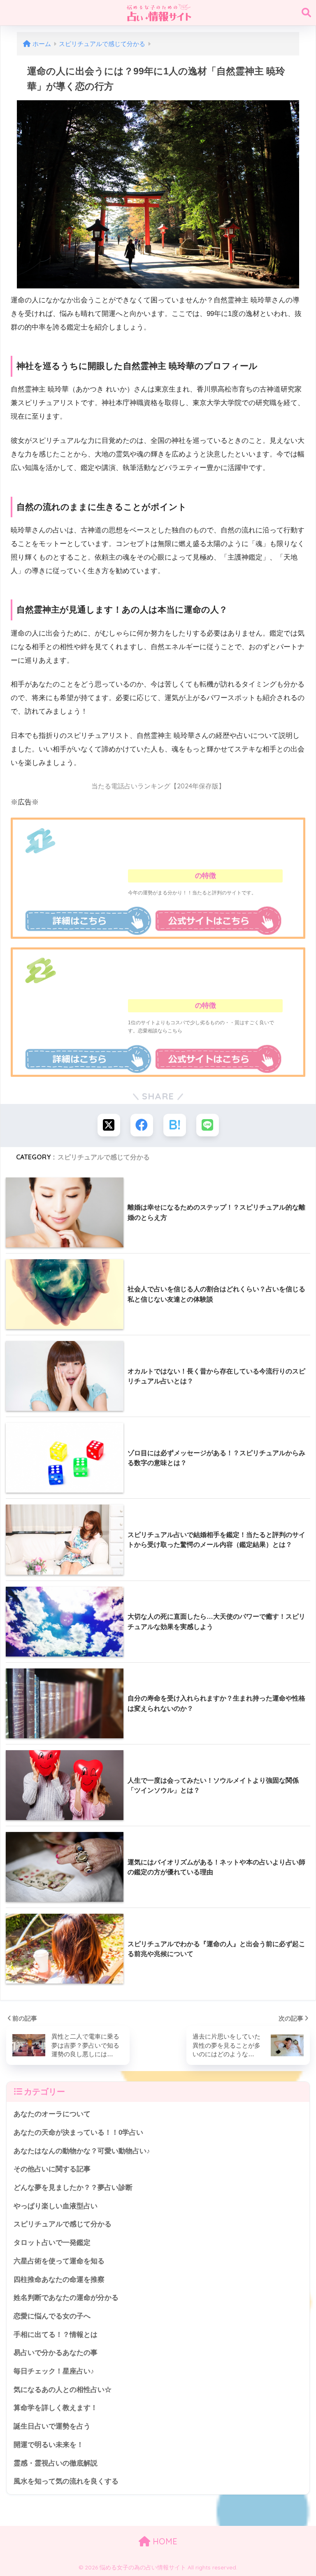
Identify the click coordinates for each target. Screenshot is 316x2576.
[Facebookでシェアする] (142, 1125)
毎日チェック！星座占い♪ (54, 2371)
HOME (164, 2541)
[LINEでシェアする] (208, 1125)
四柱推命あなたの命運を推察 (59, 2280)
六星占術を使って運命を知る (59, 2261)
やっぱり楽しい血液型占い (56, 2206)
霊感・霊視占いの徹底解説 (56, 2463)
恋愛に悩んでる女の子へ (52, 2316)
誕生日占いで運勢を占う (52, 2426)
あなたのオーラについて (52, 2114)
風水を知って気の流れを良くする (66, 2481)
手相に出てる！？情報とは (56, 2335)
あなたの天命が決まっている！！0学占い (78, 2132)
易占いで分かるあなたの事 (56, 2353)
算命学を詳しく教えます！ (56, 2408)
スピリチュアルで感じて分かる (104, 1157)
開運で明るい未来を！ (49, 2445)
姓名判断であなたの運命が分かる (66, 2298)
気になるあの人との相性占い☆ (63, 2390)
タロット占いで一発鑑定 (52, 2243)
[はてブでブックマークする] (175, 1125)
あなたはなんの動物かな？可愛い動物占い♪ (82, 2151)
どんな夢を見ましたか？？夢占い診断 (73, 2188)
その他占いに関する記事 (52, 2169)
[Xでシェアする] (109, 1125)
